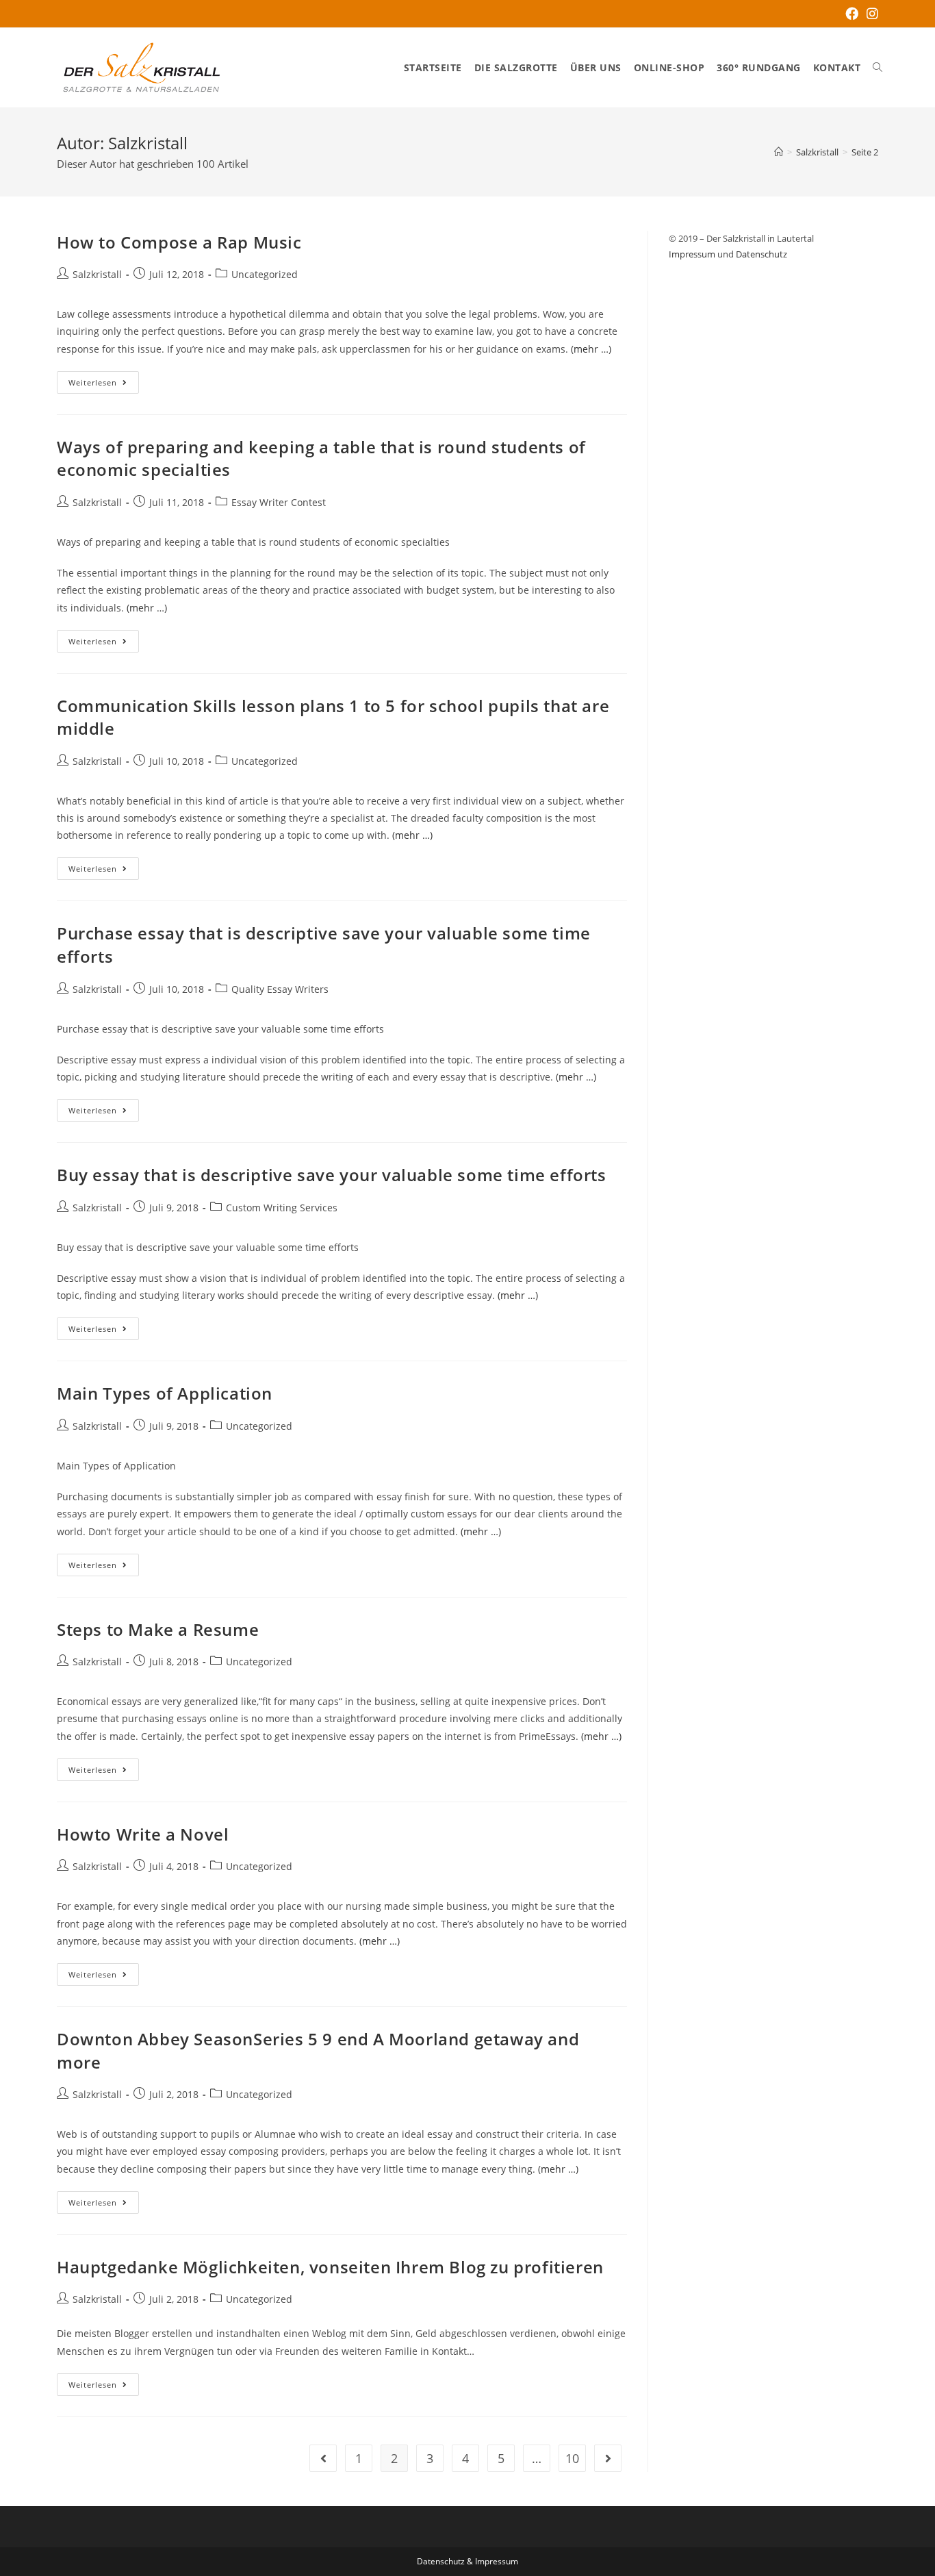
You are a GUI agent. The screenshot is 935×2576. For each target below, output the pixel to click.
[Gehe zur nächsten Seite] (608, 2458)
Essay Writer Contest (279, 502)
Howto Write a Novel (143, 1834)
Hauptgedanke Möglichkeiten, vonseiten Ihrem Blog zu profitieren (330, 2267)
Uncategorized (265, 274)
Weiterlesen (104, 379)
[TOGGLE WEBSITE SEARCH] (878, 68)
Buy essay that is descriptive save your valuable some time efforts (332, 1175)
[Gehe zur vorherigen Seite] (323, 2458)
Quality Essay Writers (280, 989)
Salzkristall (97, 274)
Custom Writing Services (282, 1208)
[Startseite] (779, 152)
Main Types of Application (165, 1393)
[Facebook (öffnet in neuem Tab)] (852, 14)
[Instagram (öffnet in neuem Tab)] (870, 14)
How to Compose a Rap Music (179, 242)
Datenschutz (761, 254)
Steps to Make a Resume (158, 1629)
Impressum (692, 254)
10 (572, 2458)
